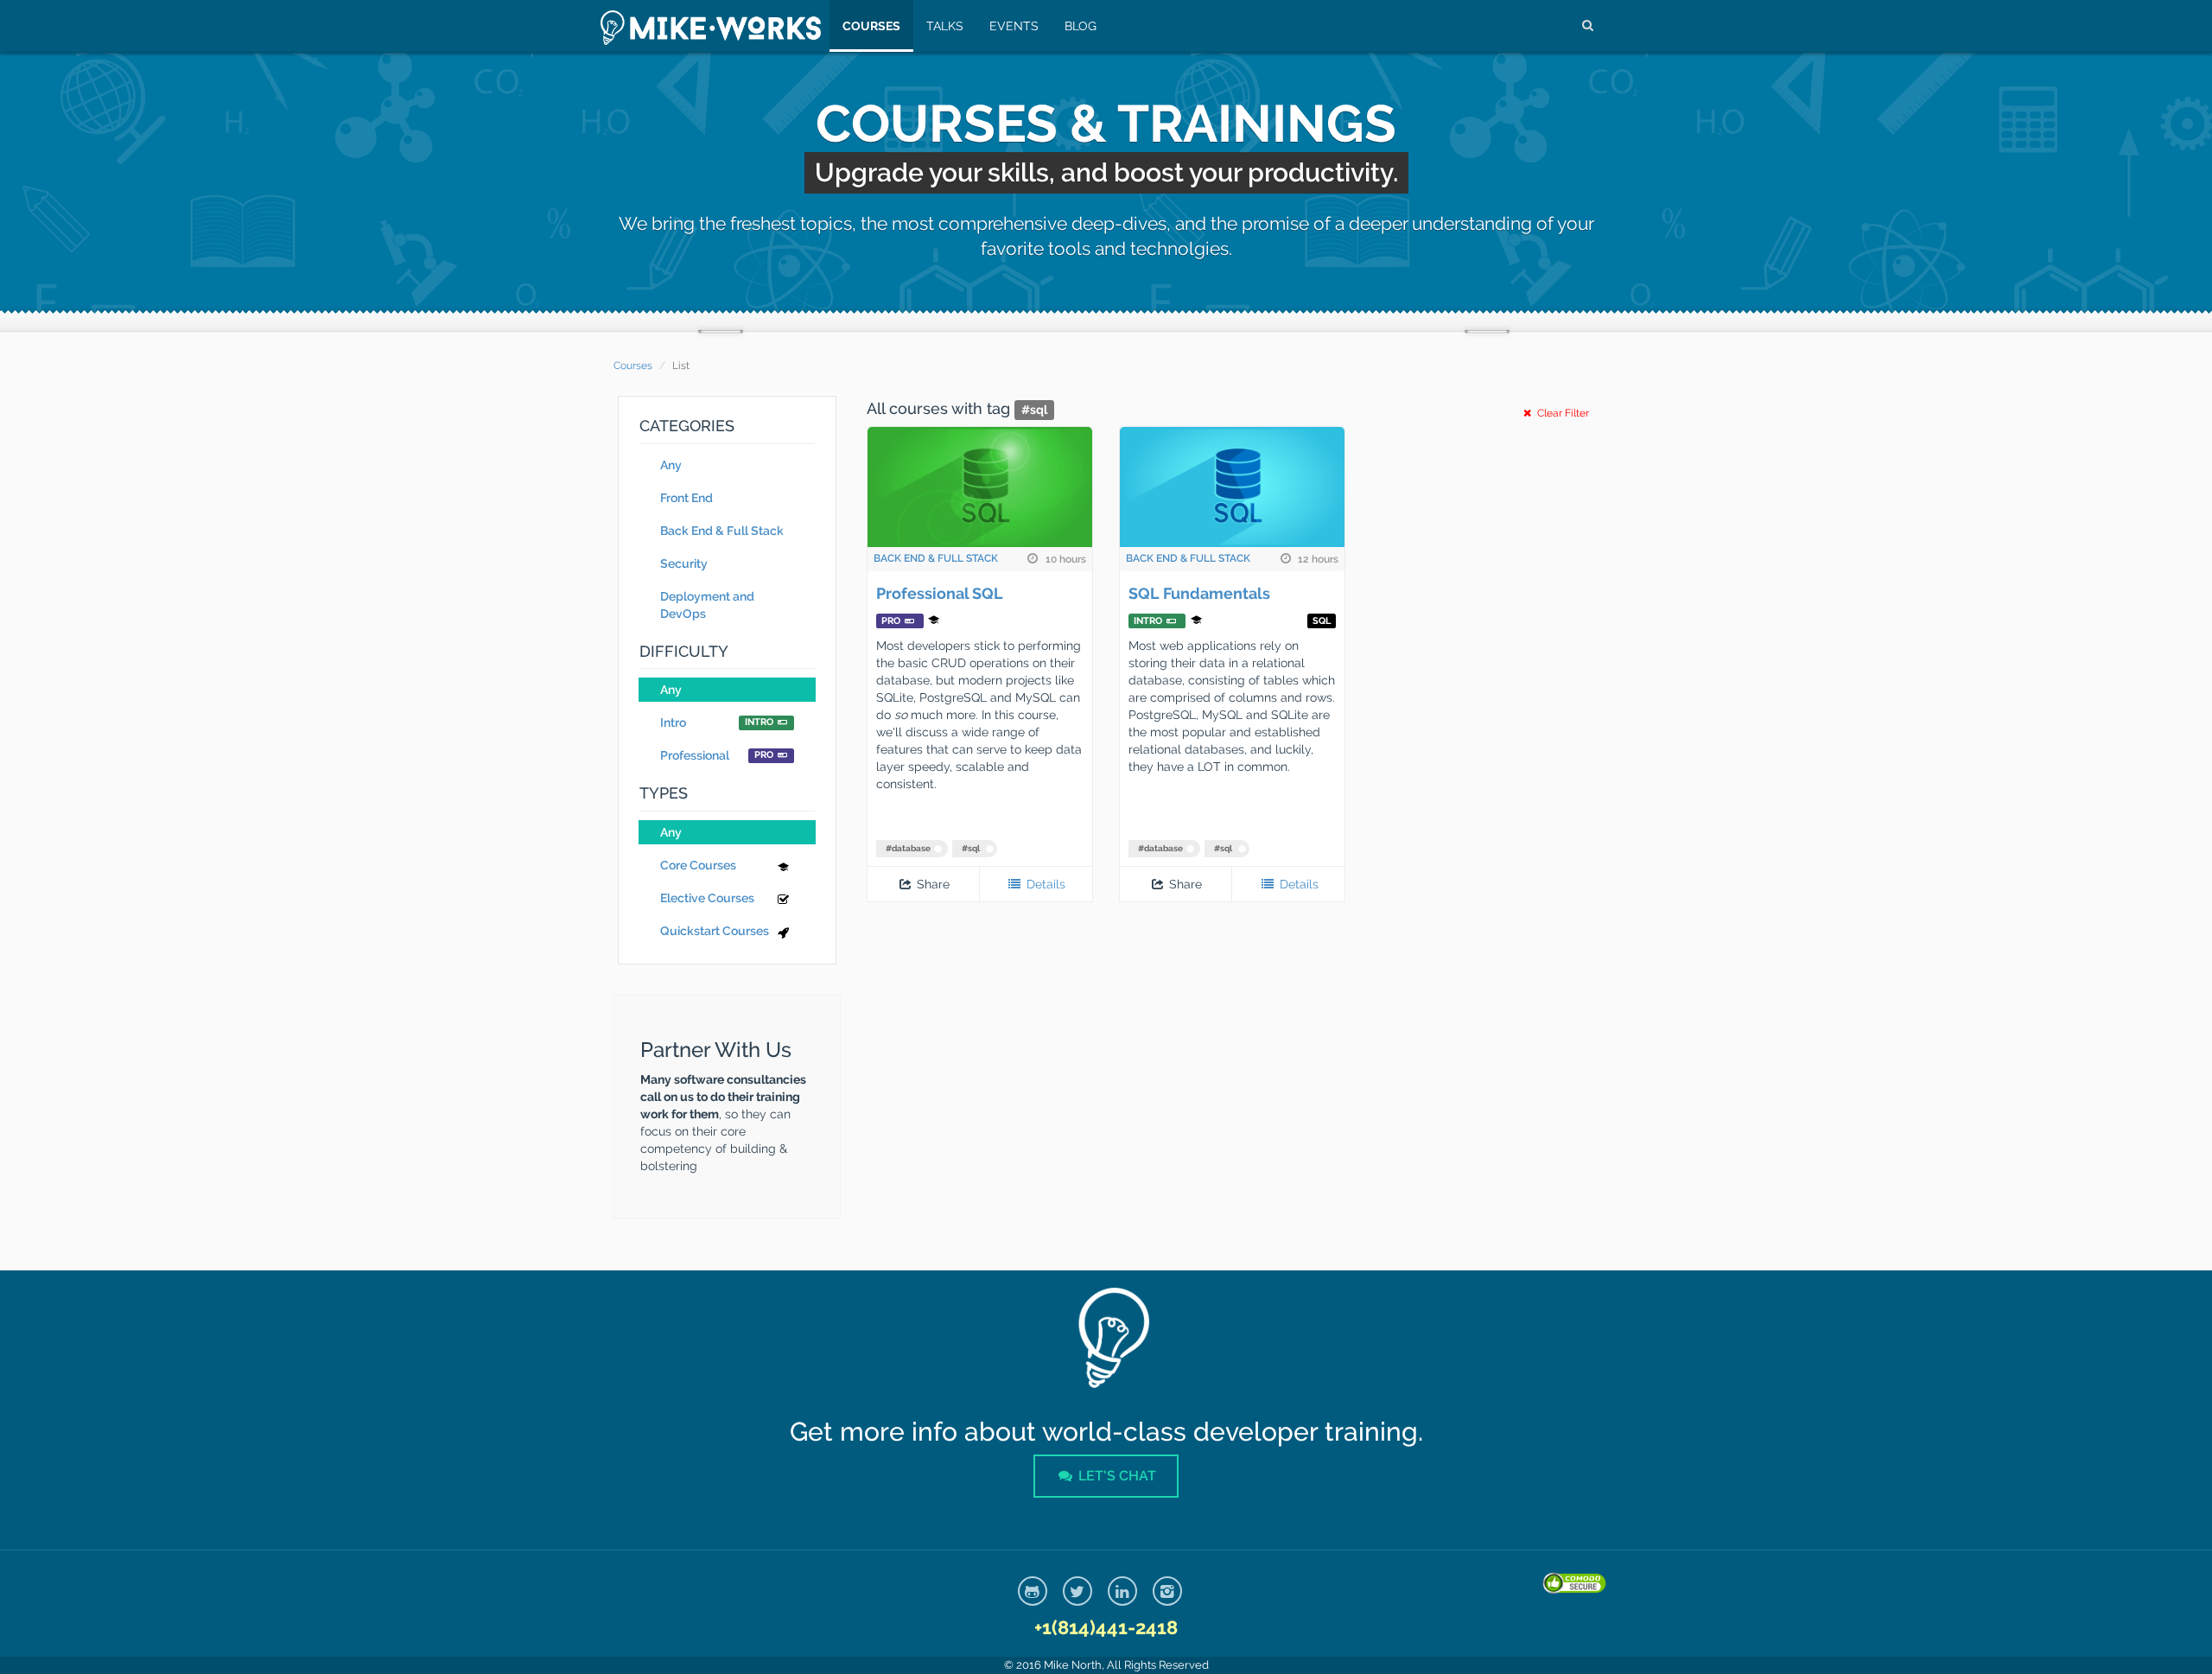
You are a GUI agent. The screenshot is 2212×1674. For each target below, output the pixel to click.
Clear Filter (1562, 413)
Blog (1081, 26)
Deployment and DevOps (707, 605)
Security (684, 563)
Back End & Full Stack (722, 531)
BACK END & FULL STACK (936, 558)
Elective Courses (707, 898)
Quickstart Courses (715, 931)
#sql (971, 848)
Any (671, 465)
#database (908, 848)
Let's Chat (1116, 1476)
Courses (871, 26)
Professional (717, 755)
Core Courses (698, 865)
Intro (717, 722)
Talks (945, 26)
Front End (686, 498)
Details (1044, 884)
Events (1014, 26)
